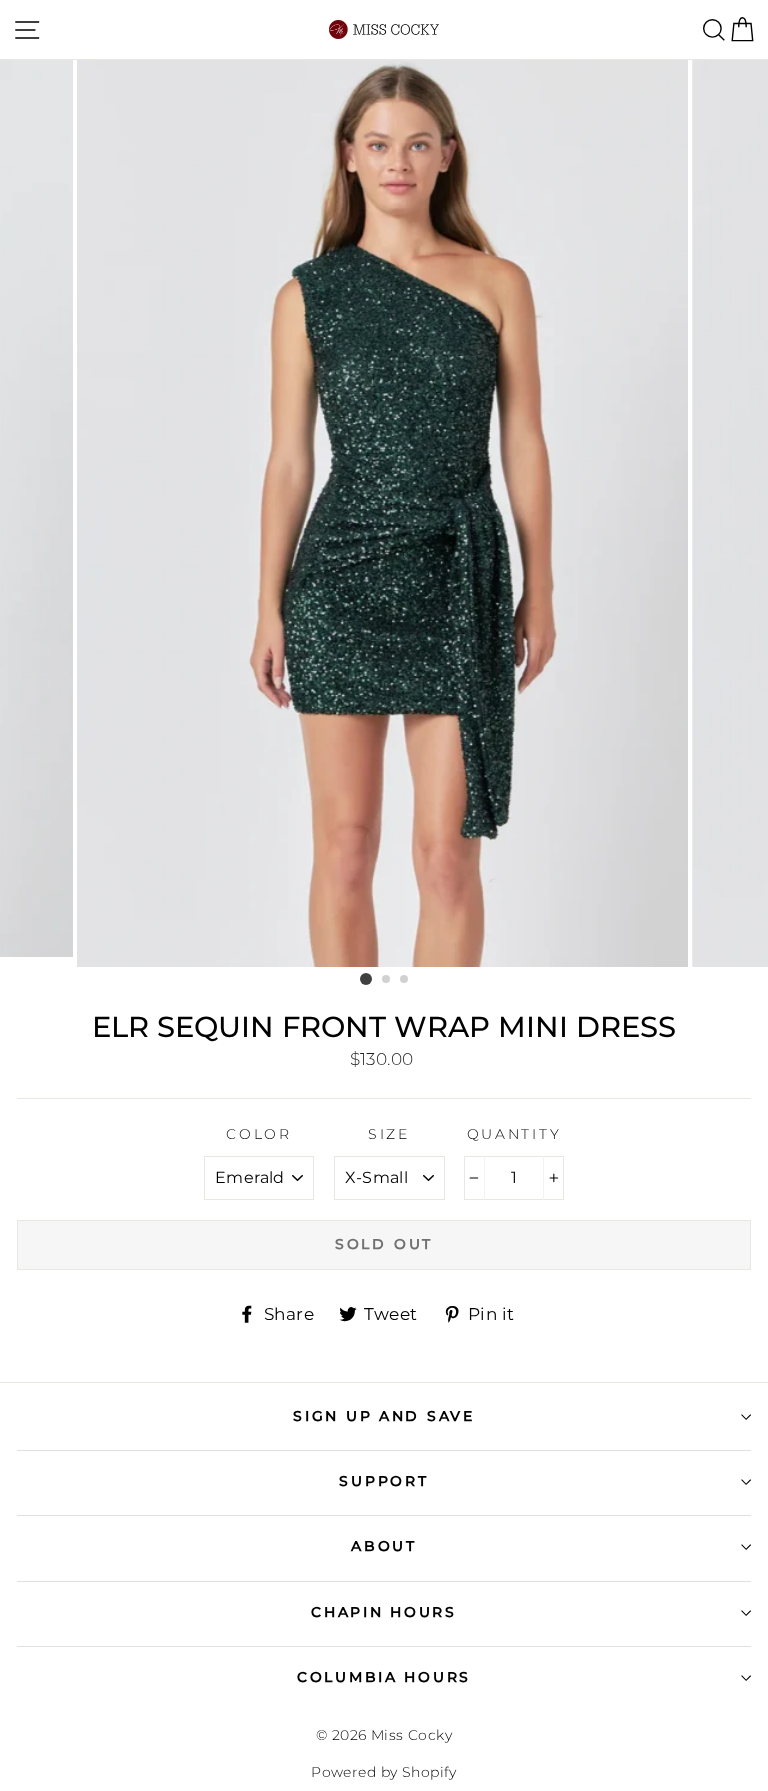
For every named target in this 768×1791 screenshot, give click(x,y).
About (384, 1546)
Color (259, 1134)
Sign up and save (384, 1416)
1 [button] (366, 979)
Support (383, 1481)
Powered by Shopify (384, 1772)
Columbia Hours (384, 1677)
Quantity (514, 1134)
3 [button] (405, 980)
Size (389, 1134)
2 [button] (387, 980)
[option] (384, 513)
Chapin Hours (384, 1612)
